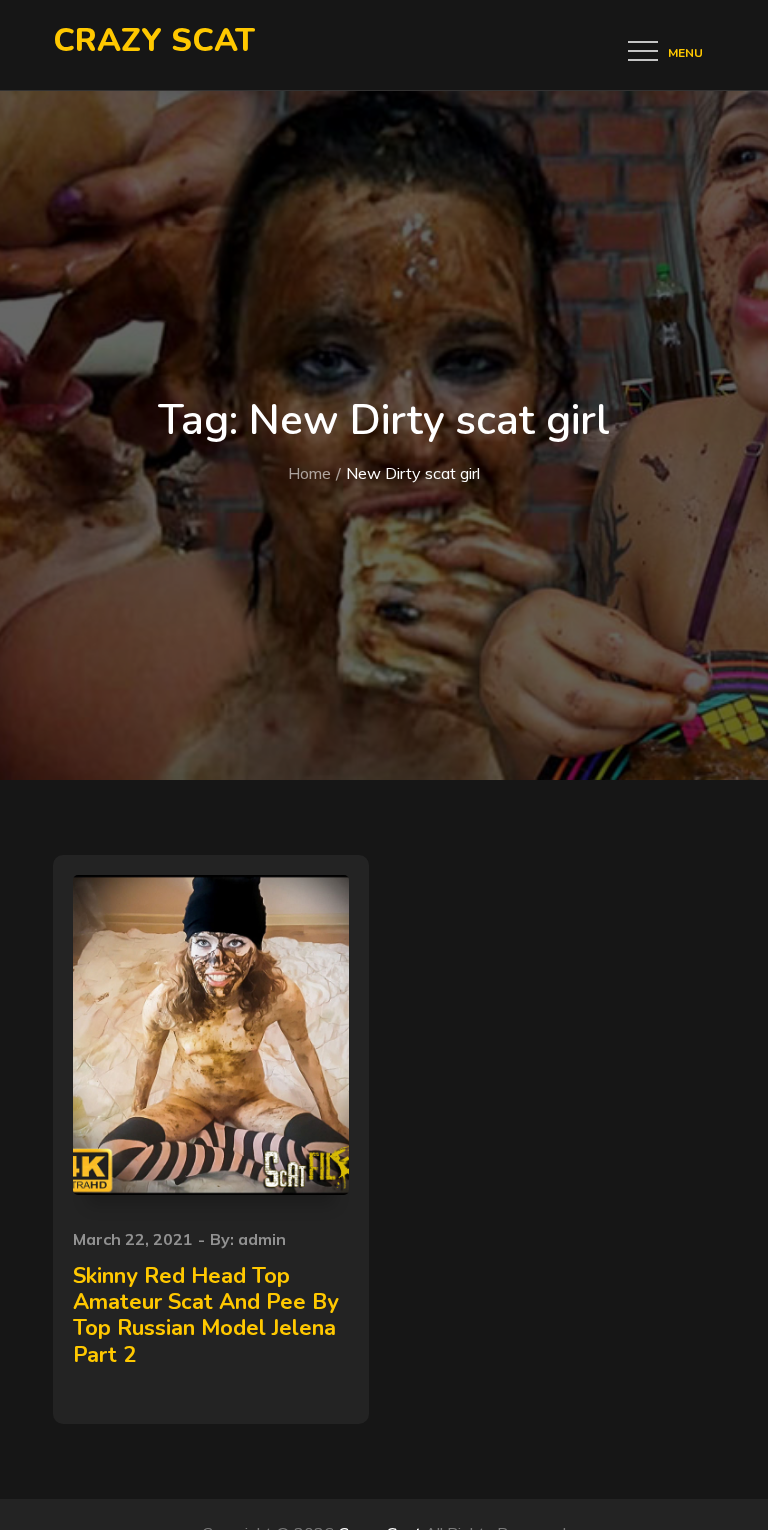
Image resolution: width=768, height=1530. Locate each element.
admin (262, 1239)
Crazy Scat (154, 40)
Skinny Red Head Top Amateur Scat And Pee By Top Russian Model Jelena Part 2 (206, 1315)
